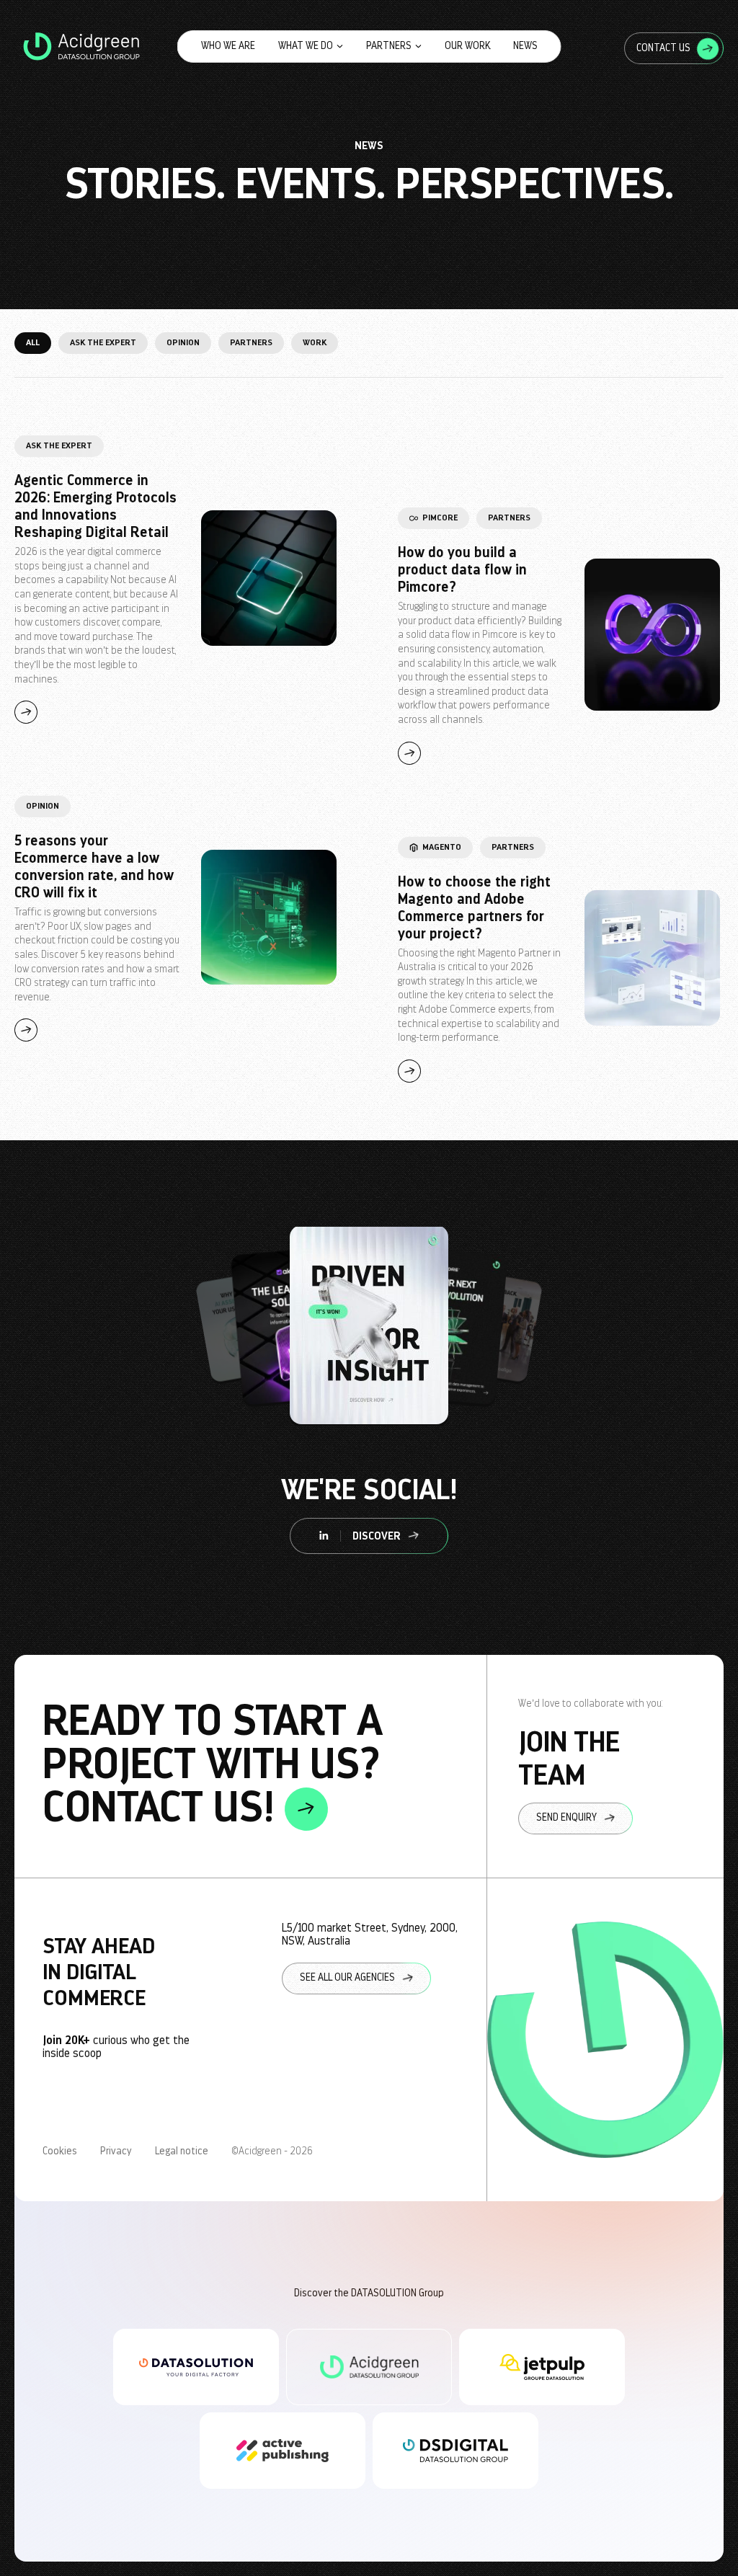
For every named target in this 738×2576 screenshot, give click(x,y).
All (33, 342)
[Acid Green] (369, 2367)
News (525, 46)
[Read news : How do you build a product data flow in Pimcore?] (652, 636)
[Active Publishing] (283, 2451)
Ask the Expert (103, 342)
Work (315, 342)
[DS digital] (455, 2451)
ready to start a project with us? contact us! (213, 1765)
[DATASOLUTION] (196, 2367)
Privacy (116, 2151)
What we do (306, 46)
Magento (442, 847)
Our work (467, 46)
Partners (389, 46)
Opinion (183, 342)
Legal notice (182, 2151)
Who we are (228, 46)
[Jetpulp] (542, 2367)
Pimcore (440, 518)
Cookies (60, 2151)
